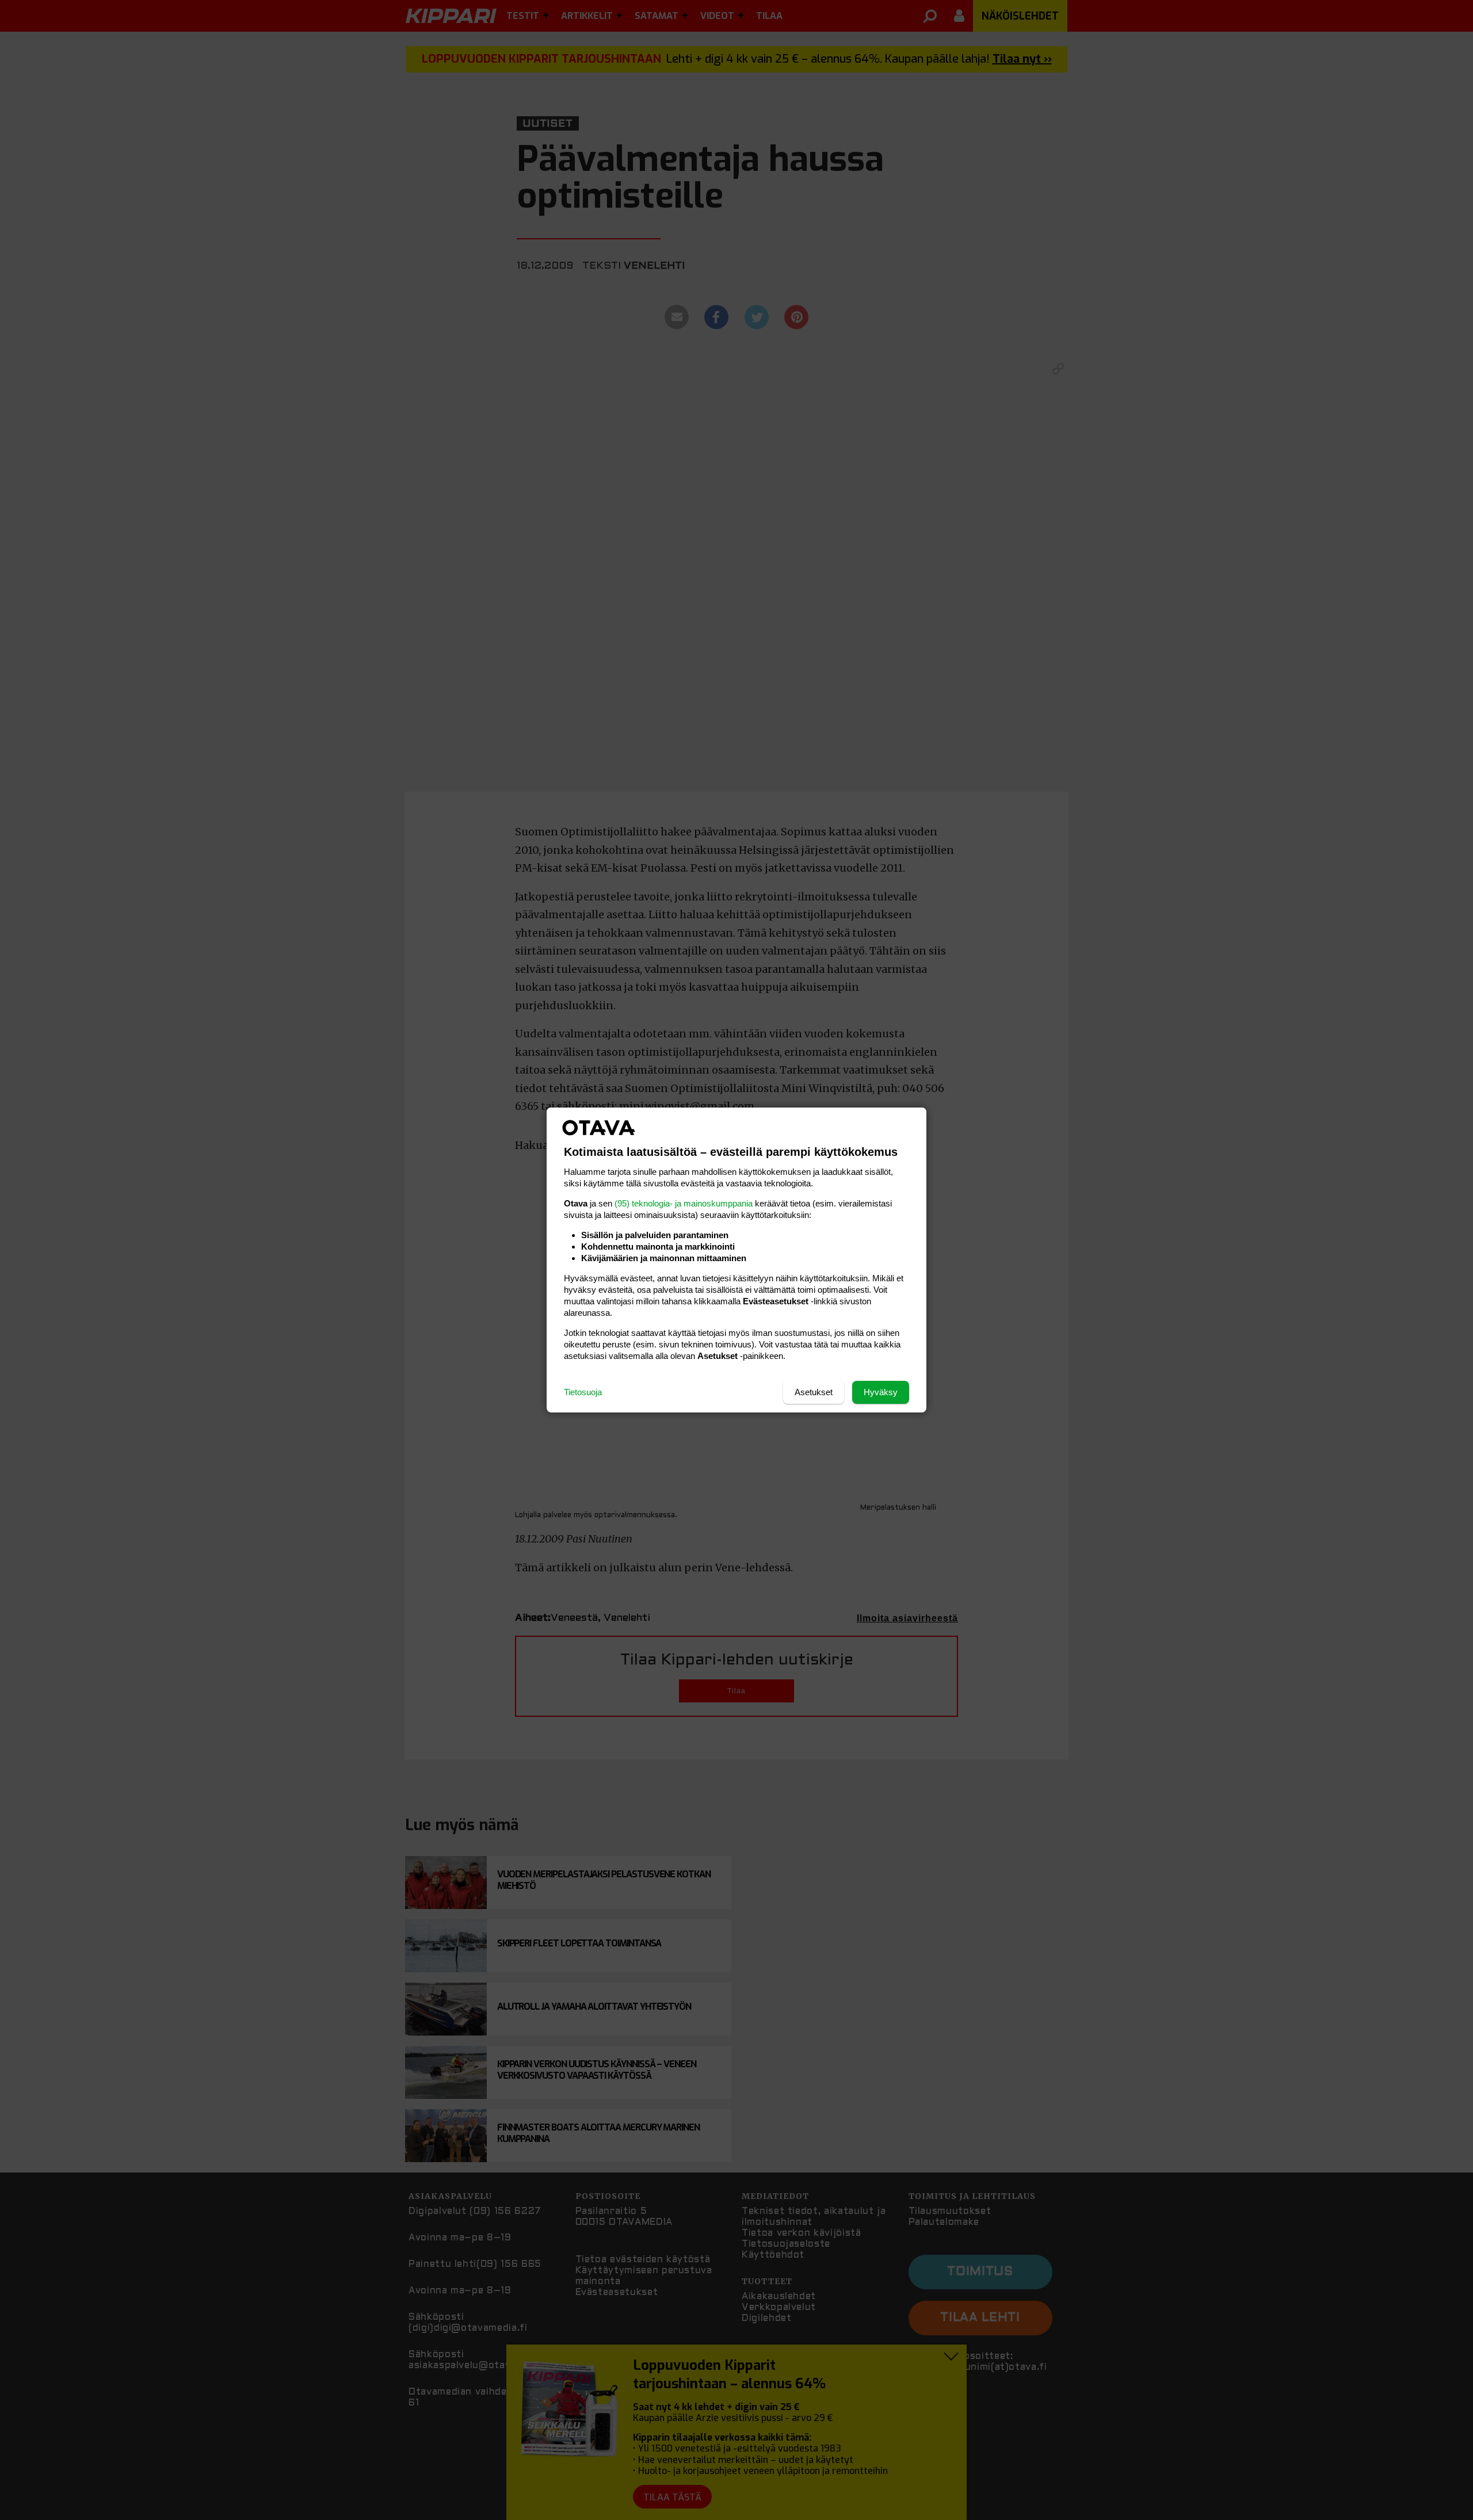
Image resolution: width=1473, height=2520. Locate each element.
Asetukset (814, 1392)
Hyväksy (881, 1392)
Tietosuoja (583, 1392)
